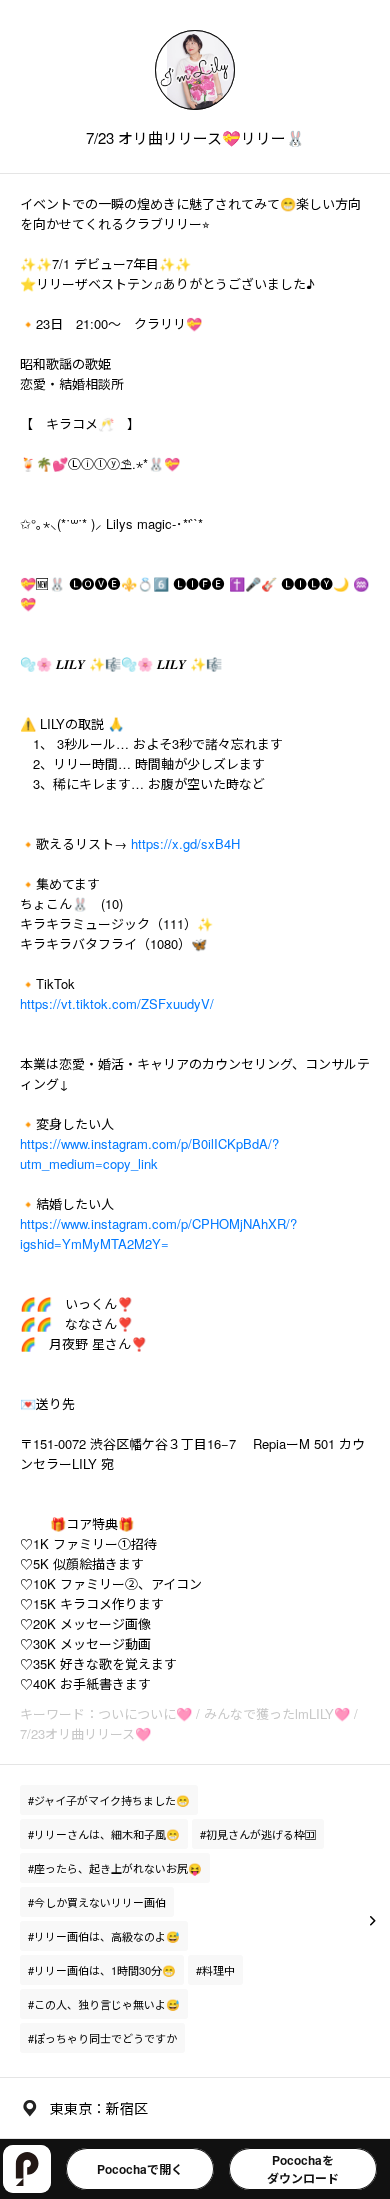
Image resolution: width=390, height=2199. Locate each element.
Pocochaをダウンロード (303, 2169)
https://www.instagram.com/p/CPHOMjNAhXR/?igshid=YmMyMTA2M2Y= (158, 1233)
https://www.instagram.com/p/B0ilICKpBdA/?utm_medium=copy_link (149, 1153)
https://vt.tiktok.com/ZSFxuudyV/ (117, 1003)
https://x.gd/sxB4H (185, 843)
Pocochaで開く (140, 2169)
